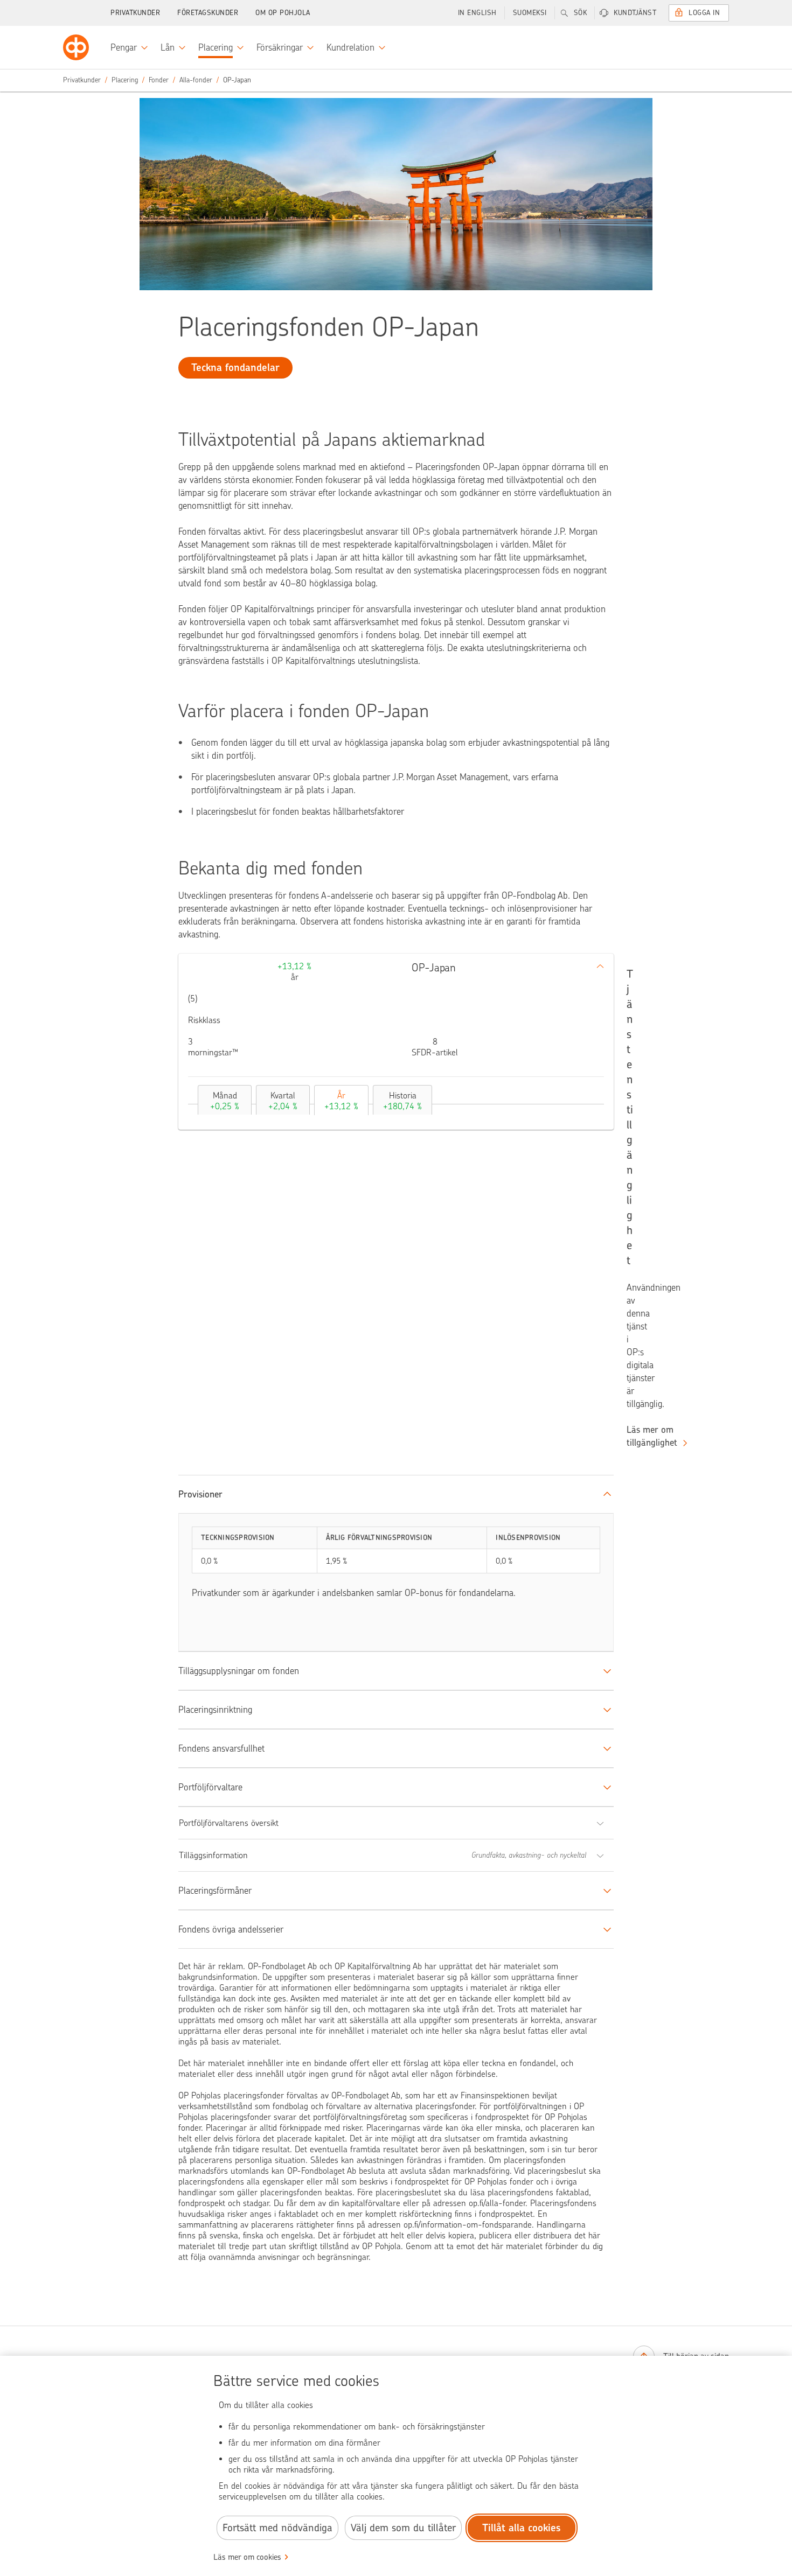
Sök (581, 13)
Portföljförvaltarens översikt (229, 1823)
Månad (225, 1101)
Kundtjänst (635, 13)
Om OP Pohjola (283, 13)
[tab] (222, 1100)
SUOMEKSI (530, 13)
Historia (402, 1101)
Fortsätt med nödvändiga (277, 2528)
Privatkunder (135, 13)
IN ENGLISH (477, 13)
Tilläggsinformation (213, 1855)
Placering (125, 80)
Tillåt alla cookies (522, 2528)
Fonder (159, 80)
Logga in (704, 13)
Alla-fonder (196, 80)
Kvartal (283, 1101)
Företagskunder (208, 13)
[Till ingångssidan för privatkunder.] (76, 47)
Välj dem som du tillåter (403, 2528)
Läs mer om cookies (247, 2557)
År (341, 1101)
